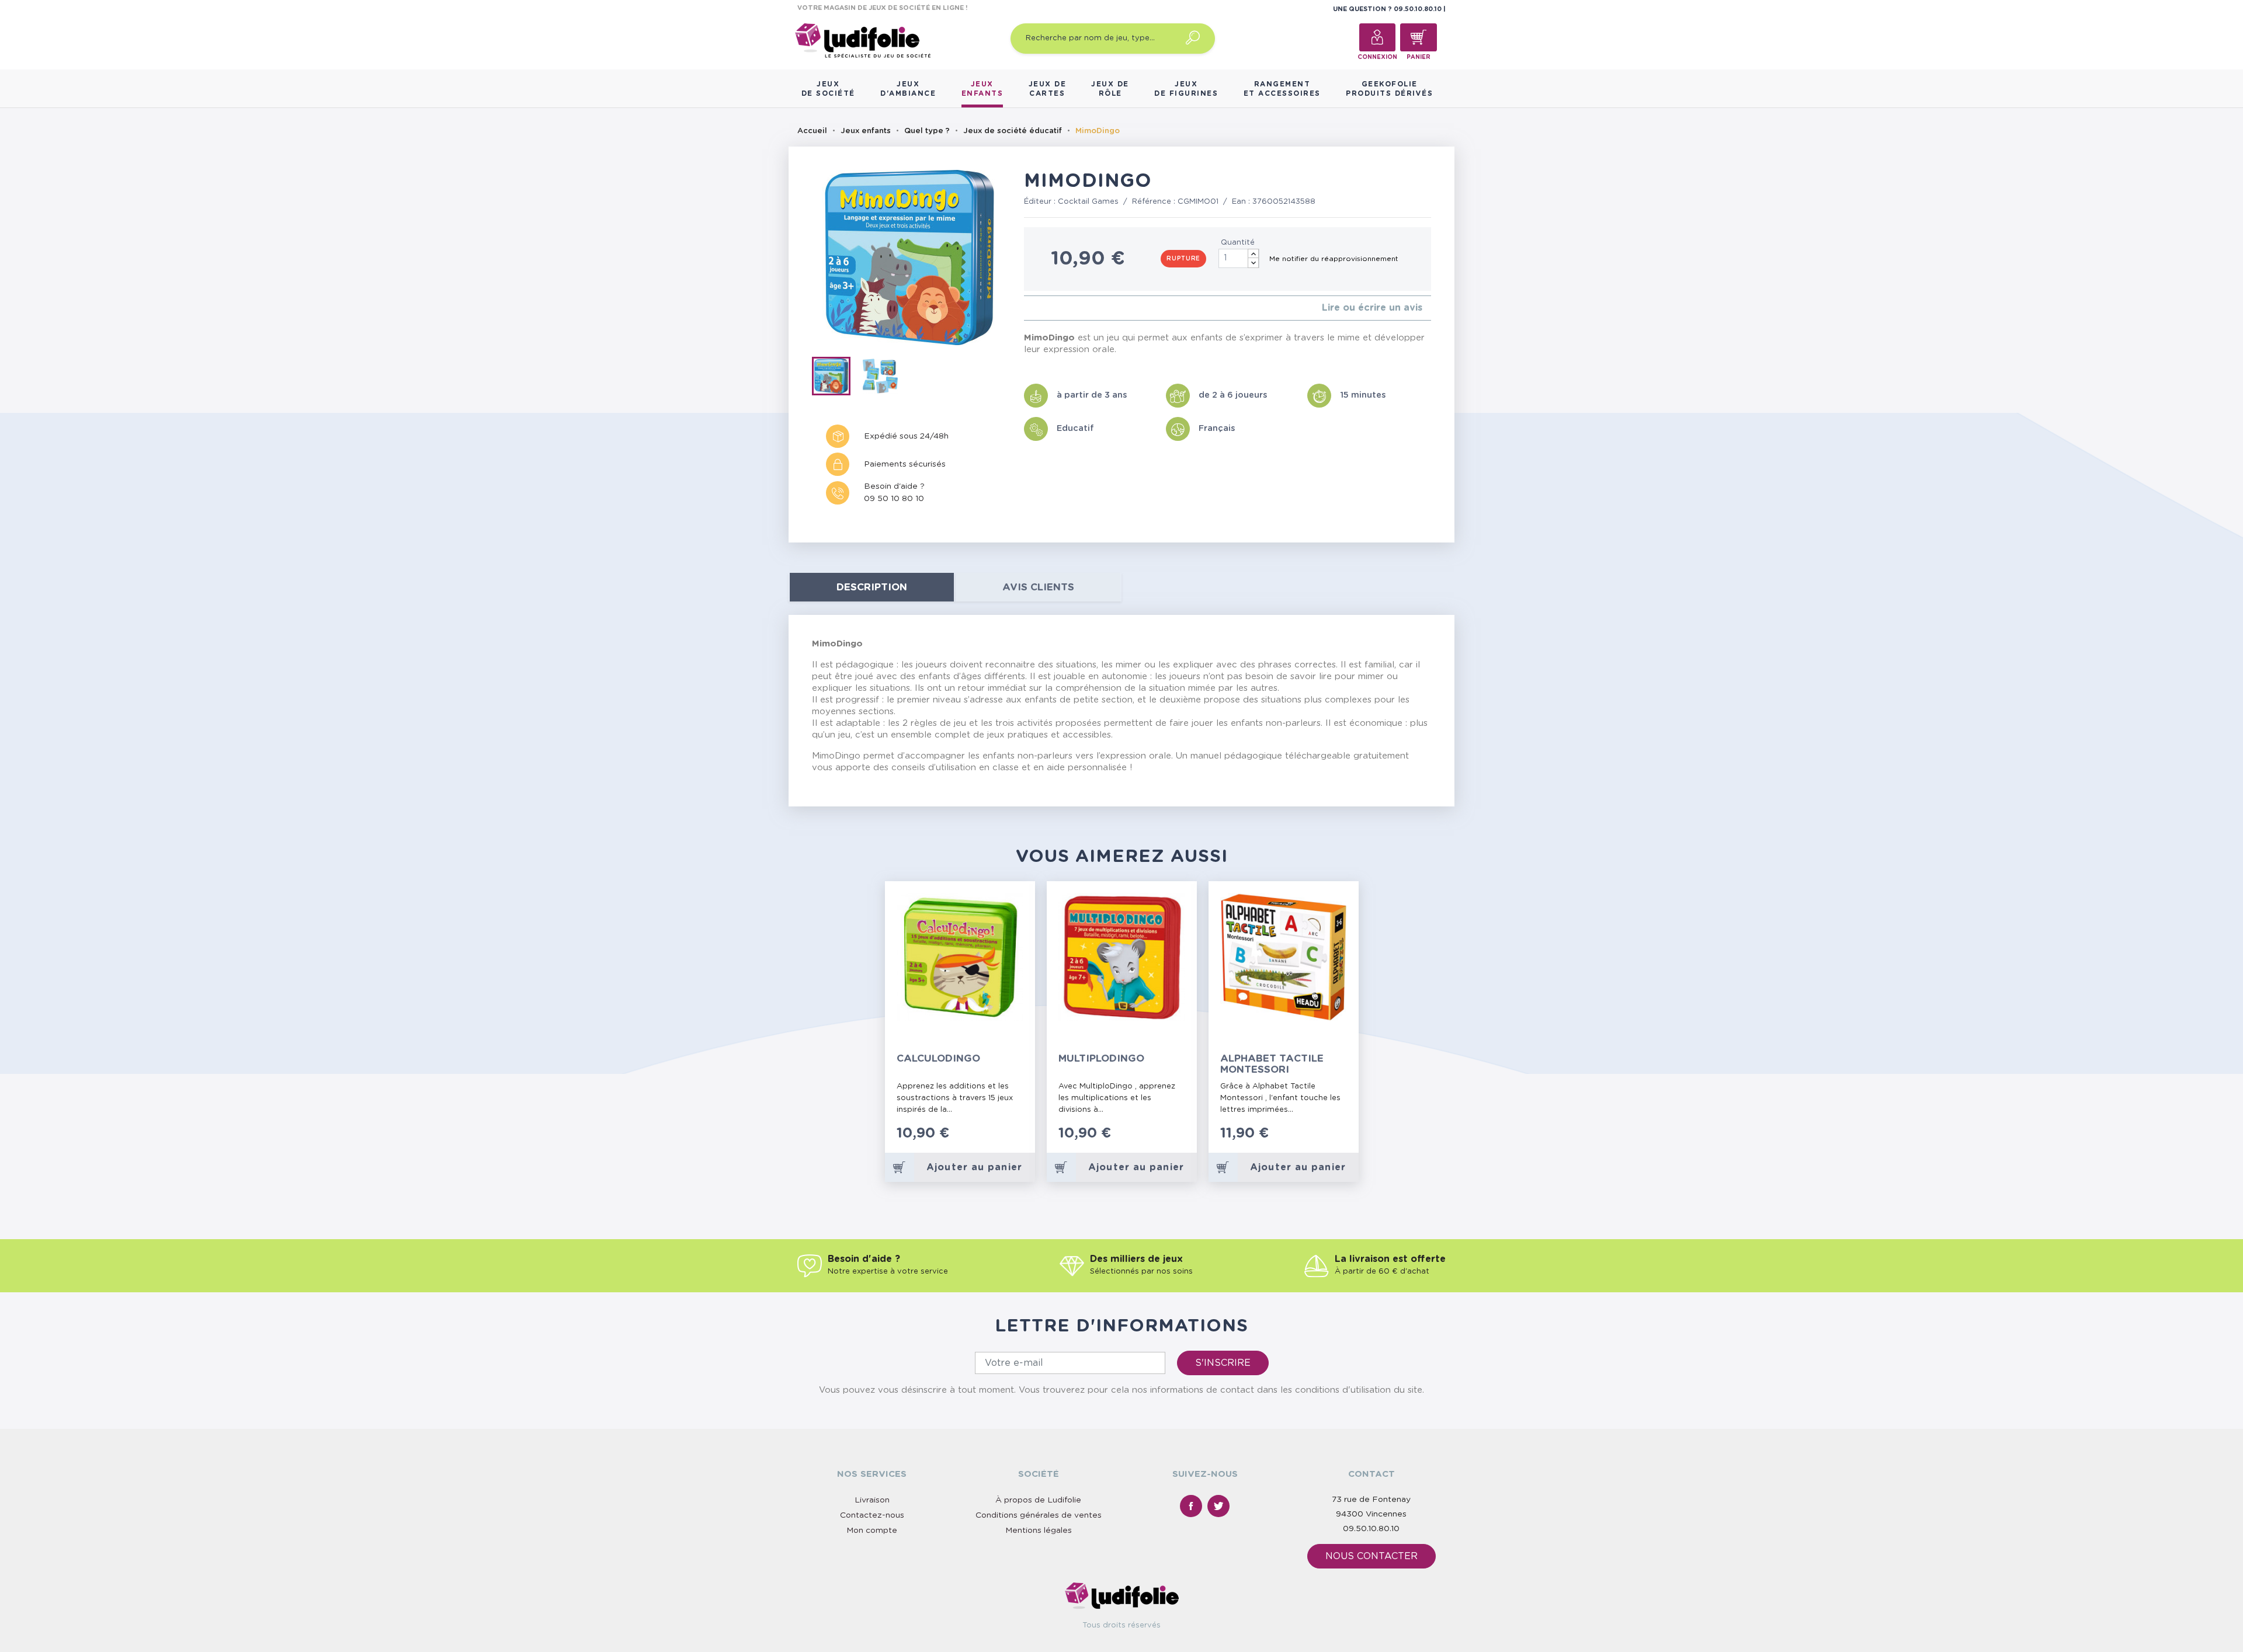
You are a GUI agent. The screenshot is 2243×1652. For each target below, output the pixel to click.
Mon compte (872, 1531)
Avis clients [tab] (1038, 587)
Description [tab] (872, 587)
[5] (1065, 308)
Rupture (1183, 259)
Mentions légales (1039, 1531)
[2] (1037, 308)
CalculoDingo (938, 1058)
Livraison (872, 1500)
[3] (1046, 308)
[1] (1027, 308)
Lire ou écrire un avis (1372, 308)
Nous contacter (1372, 1556)
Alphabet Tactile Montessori (1272, 1064)
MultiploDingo (1101, 1058)
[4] (1055, 308)
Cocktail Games (1088, 202)
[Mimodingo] (836, 378)
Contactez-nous (872, 1515)
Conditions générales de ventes (1039, 1515)
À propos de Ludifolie (1038, 1500)
